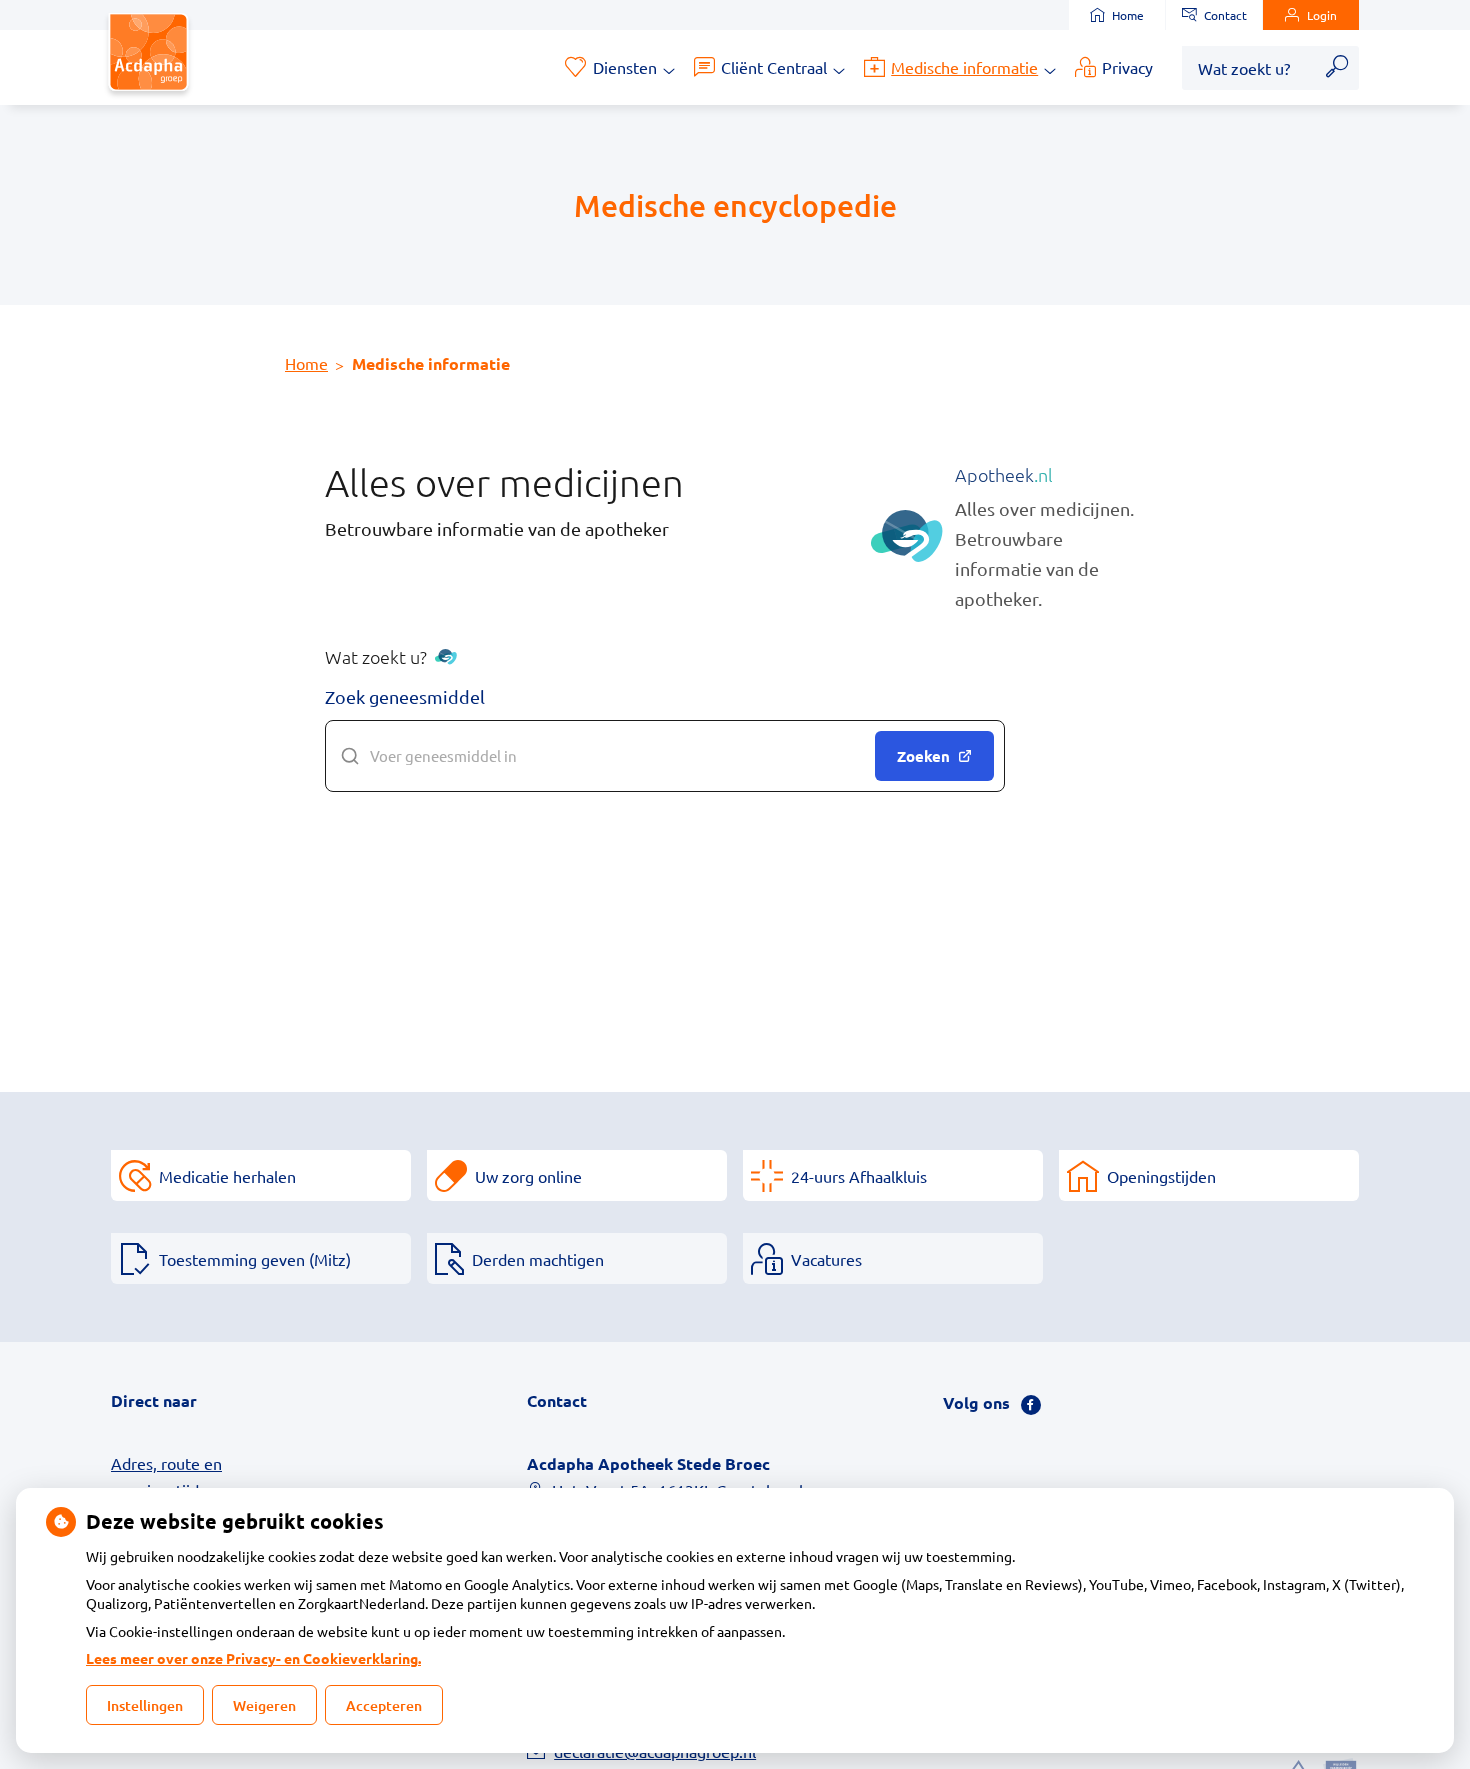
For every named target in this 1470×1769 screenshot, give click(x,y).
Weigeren (264, 1705)
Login (1322, 15)
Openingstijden (1161, 1176)
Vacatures (826, 1259)
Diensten (625, 67)
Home (1128, 15)
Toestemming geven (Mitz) (255, 1259)
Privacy (1127, 67)
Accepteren (384, 1705)
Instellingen (145, 1705)
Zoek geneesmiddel (405, 696)
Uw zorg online (528, 1176)
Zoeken (923, 756)
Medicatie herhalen (227, 1176)
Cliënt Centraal (774, 67)
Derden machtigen (538, 1259)
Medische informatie (964, 67)
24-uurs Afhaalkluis (859, 1176)
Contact (1225, 15)
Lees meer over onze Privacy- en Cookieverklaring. (253, 1658)
